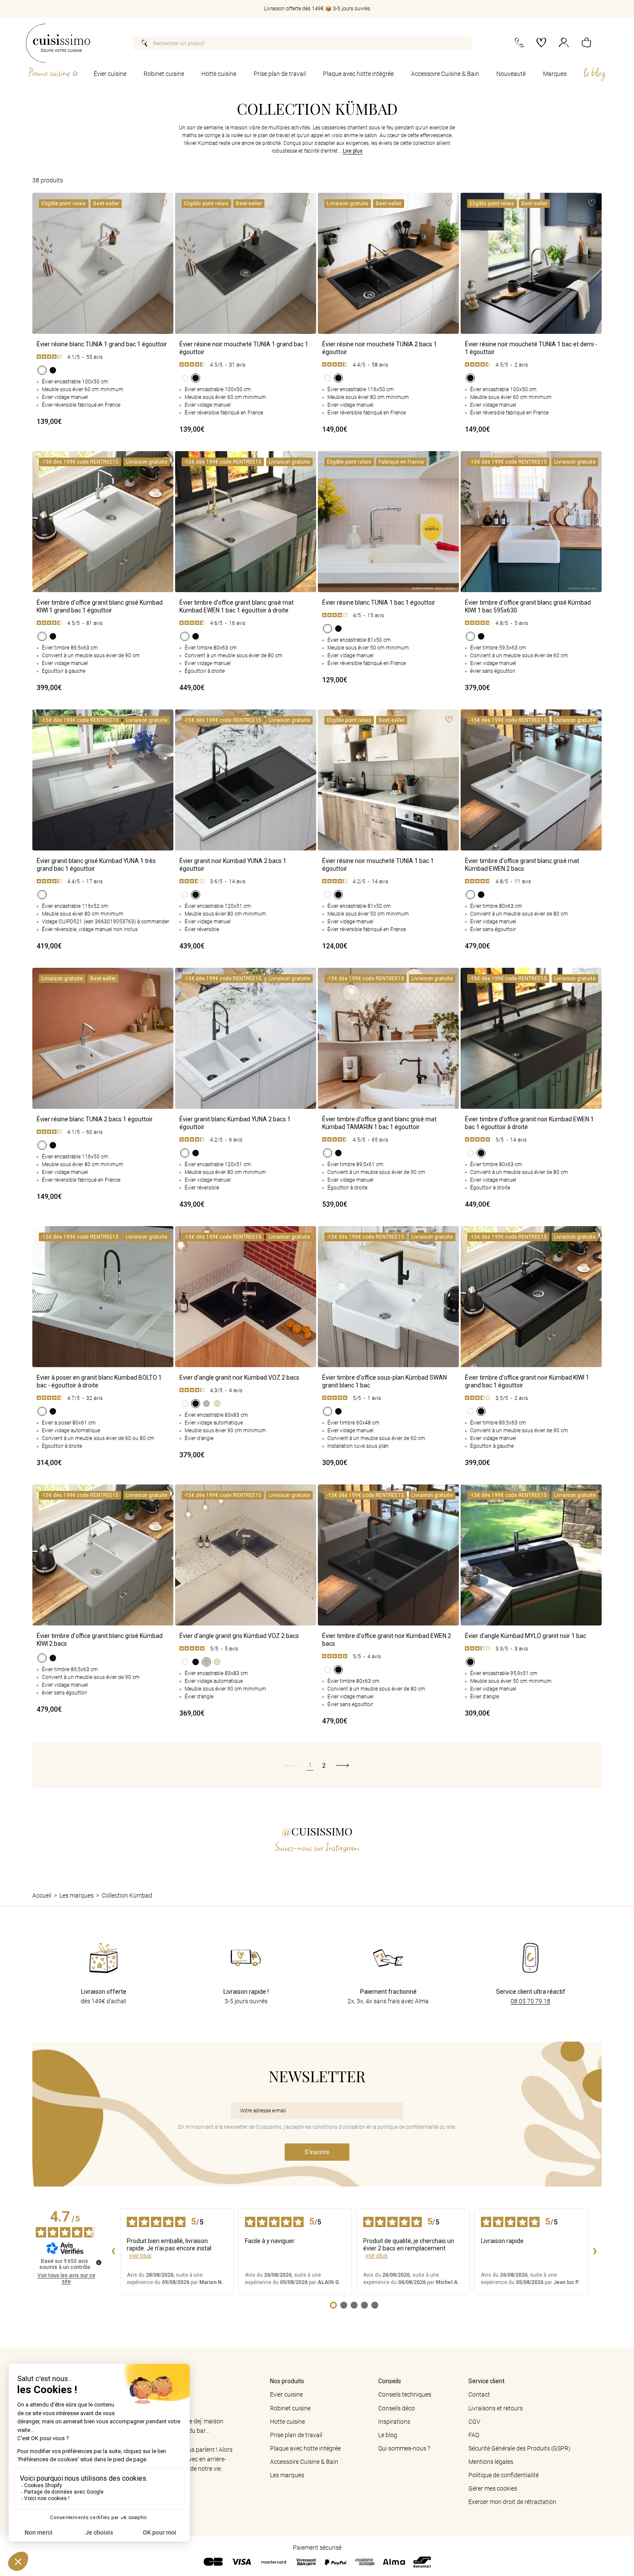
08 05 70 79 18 (530, 2001)
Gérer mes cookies (493, 2488)
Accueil (42, 1895)
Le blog (388, 2435)
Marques (555, 74)
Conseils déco (397, 2408)
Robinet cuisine (164, 74)
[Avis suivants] (595, 2252)
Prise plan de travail (280, 74)
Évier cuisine (110, 74)
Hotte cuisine (219, 74)
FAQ (474, 2435)
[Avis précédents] (113, 2252)
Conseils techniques (405, 2394)
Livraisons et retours (496, 2408)
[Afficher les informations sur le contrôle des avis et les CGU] (99, 2262)
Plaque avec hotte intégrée (358, 74)
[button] (586, 43)
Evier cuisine (286, 2394)
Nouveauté (511, 74)
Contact (479, 2394)
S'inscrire (317, 2152)
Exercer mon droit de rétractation (512, 2502)
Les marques (77, 1895)
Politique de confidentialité (504, 2475)
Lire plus (353, 151)
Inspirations (394, 2422)
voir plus (140, 2256)
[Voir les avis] (103, 357)
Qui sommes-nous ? (404, 2448)
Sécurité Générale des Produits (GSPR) (519, 2448)
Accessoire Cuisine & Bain (445, 74)
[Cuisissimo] (58, 43)
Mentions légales (491, 2462)
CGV (474, 2422)
